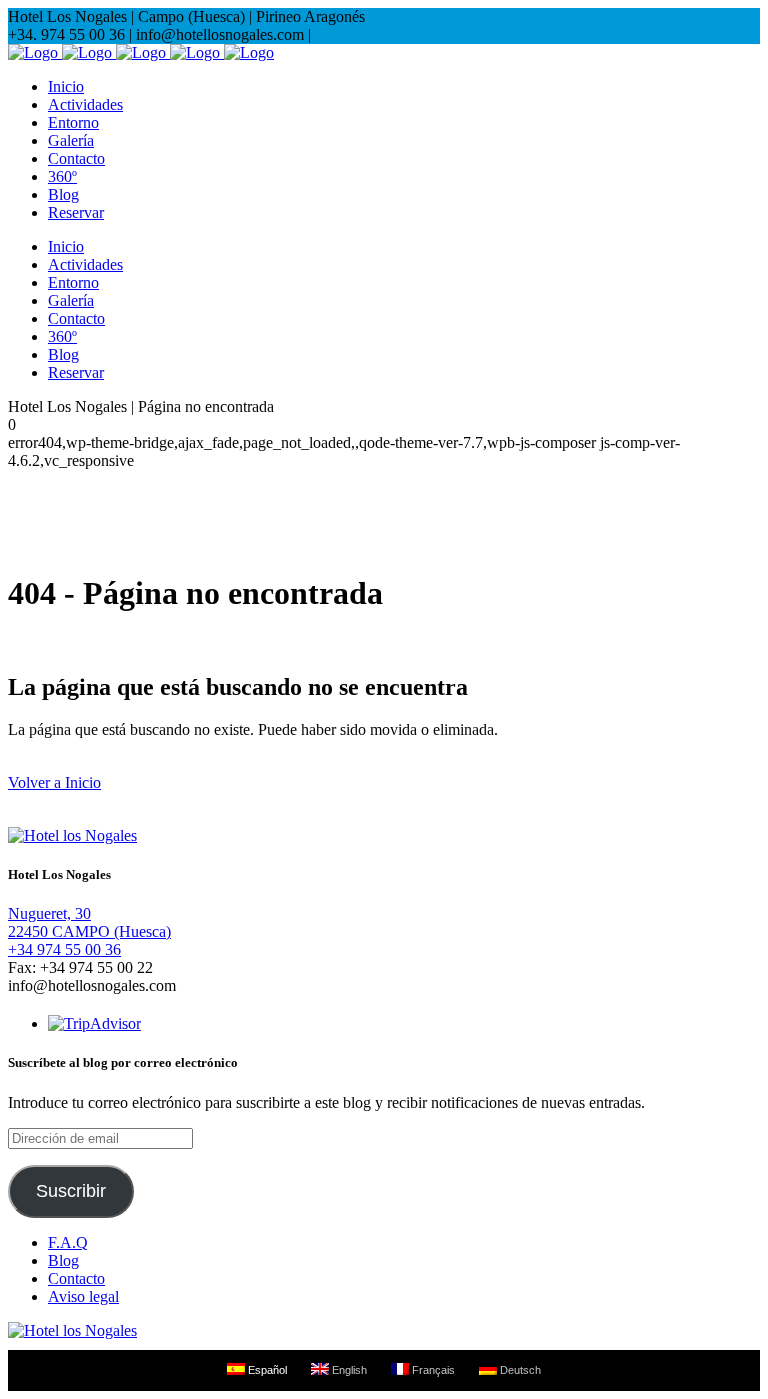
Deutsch (519, 1370)
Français (432, 1370)
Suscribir (71, 1191)
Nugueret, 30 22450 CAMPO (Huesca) (89, 922)
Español (266, 1370)
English (348, 1370)
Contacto (76, 1278)
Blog (63, 1260)
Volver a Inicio (54, 782)
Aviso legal (83, 1296)
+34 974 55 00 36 (64, 949)
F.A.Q (68, 1242)
